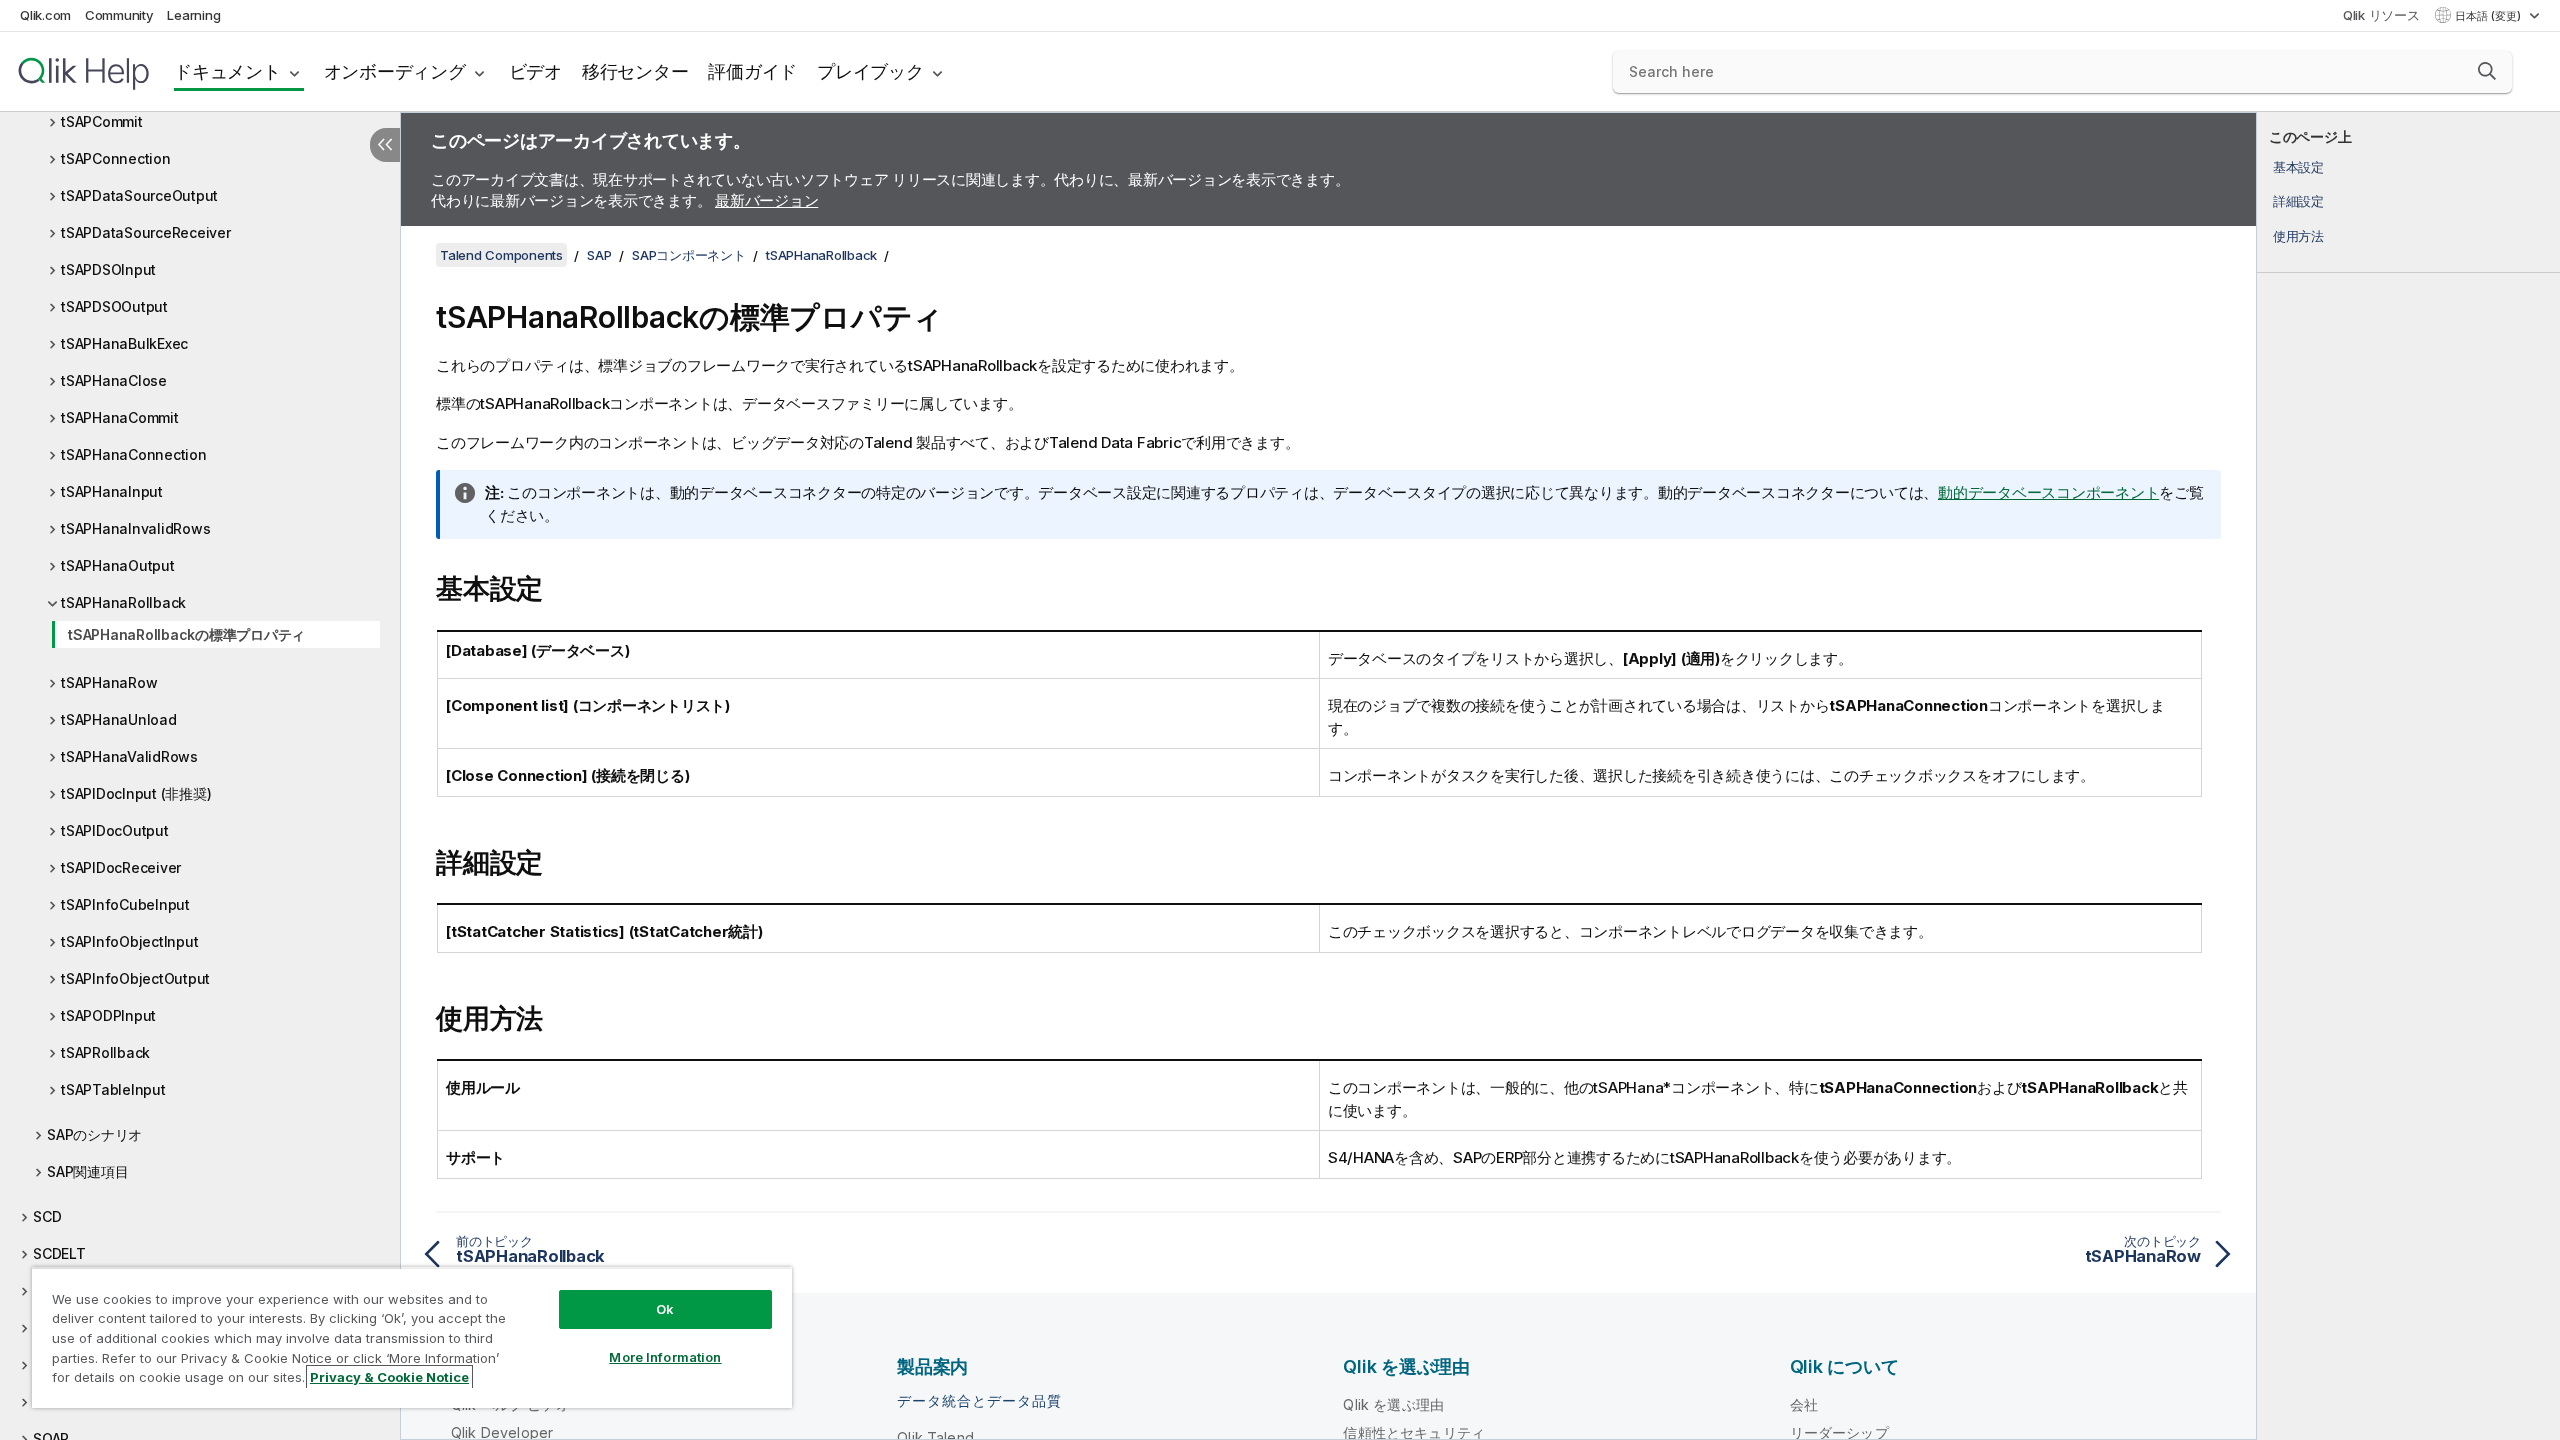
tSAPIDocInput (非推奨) (136, 793)
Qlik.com (45, 15)
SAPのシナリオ (94, 1134)
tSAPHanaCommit (120, 417)
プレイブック (870, 71)
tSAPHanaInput (112, 491)
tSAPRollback (105, 1052)
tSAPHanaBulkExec (124, 343)
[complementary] (2408, 776)
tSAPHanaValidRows (129, 756)
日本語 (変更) (2489, 16)
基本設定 (2298, 167)
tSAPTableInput (113, 1089)
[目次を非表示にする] (385, 145)
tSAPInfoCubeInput (125, 904)
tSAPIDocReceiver (121, 867)
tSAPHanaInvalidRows (135, 528)
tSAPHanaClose (114, 380)
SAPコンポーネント (689, 255)
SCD (47, 1216)
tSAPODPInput (108, 1015)
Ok (665, 1309)
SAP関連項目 (87, 1171)
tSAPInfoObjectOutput (135, 978)
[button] (2487, 71)
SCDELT (59, 1253)
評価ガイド (752, 71)
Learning (193, 15)
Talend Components (501, 255)
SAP (599, 255)
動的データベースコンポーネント (2048, 492)
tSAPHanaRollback (123, 602)
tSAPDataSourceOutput (139, 195)
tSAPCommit (102, 121)
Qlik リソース (2381, 15)
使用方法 (2298, 236)
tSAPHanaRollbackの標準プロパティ (186, 634)
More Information (665, 1357)
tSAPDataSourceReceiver (146, 232)
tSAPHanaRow (109, 682)
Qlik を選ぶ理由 (1393, 1404)
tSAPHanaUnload (119, 719)
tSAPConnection (116, 158)
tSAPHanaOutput (118, 565)
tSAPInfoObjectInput (129, 941)
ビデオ (535, 71)
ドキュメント (227, 71)
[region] (412, 1337)
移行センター (635, 71)
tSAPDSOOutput (114, 306)
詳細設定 (2298, 201)
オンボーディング (395, 71)
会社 (1804, 1404)
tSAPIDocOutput (115, 830)
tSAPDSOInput (108, 269)
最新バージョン (766, 200)
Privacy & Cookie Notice (389, 1377)
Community (119, 15)
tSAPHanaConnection (134, 454)
